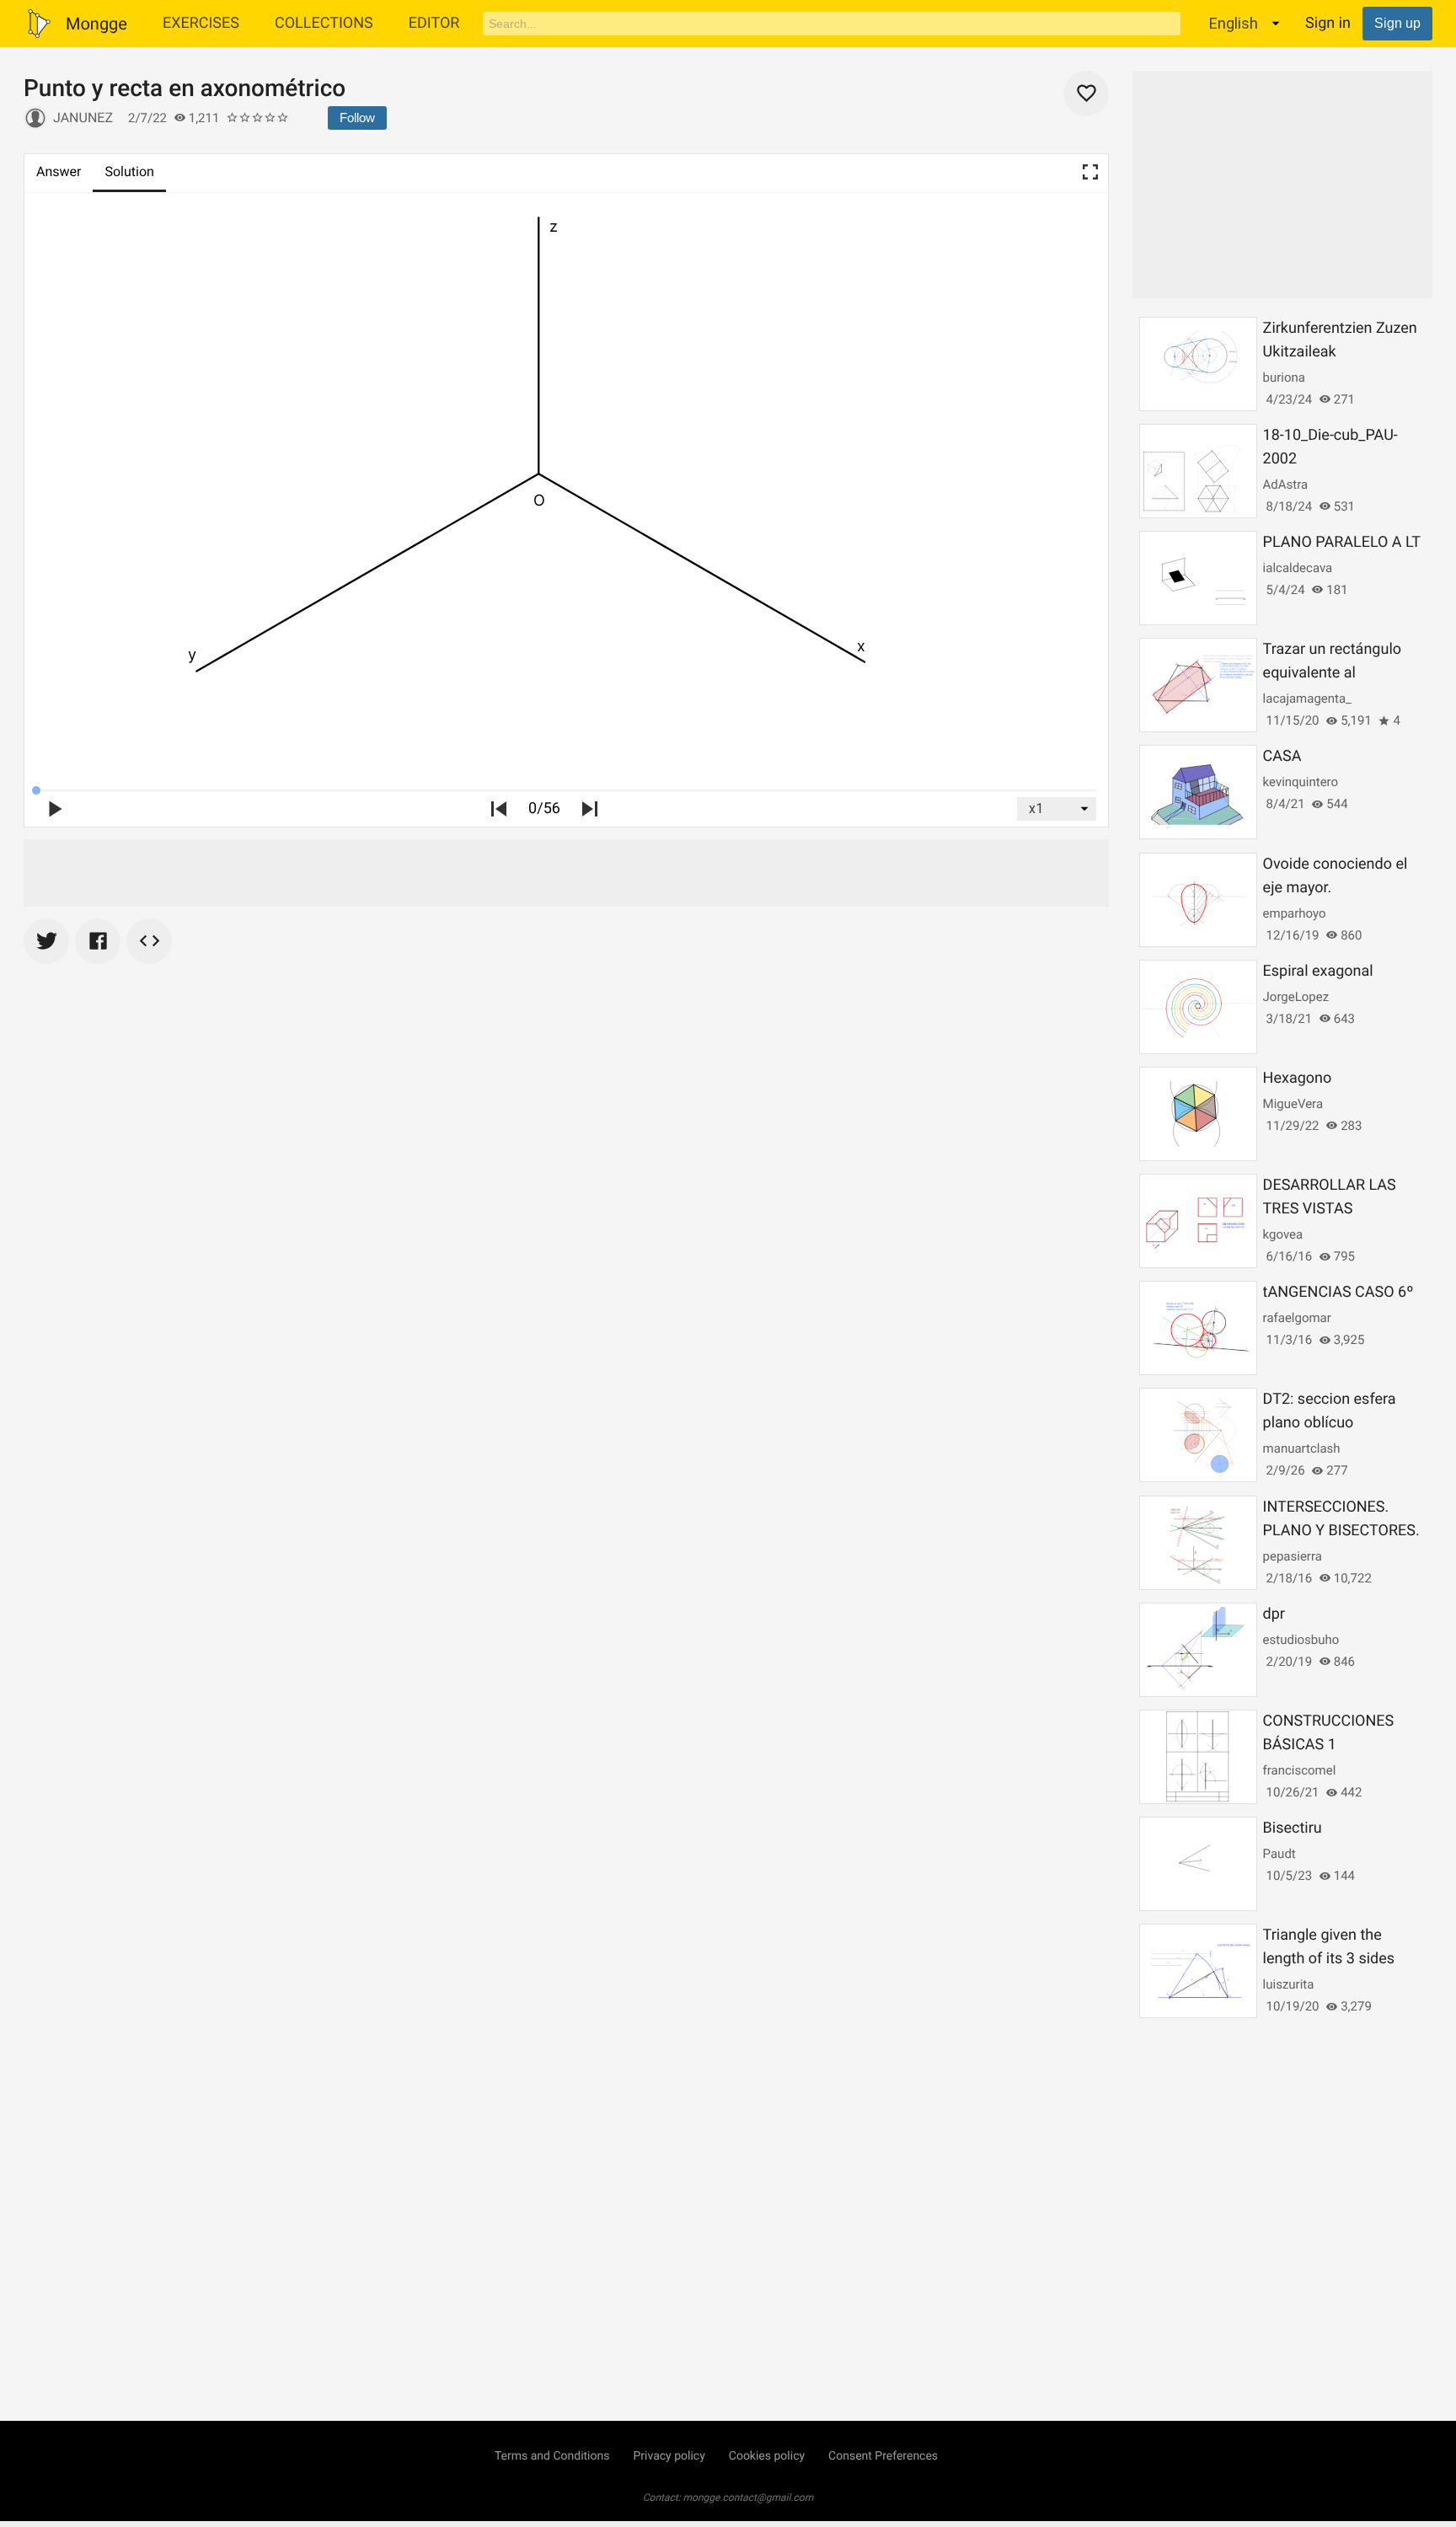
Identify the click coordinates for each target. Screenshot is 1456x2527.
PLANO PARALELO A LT (1342, 542)
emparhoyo (1295, 913)
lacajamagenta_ (1307, 699)
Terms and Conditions (552, 2456)
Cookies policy (767, 2456)
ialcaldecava (1298, 568)
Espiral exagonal (1318, 971)
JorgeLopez (1296, 997)
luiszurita (1289, 1984)
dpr (1274, 1614)
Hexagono (1298, 1078)
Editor (434, 23)
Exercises (201, 23)
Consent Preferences (883, 2456)
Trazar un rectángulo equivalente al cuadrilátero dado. (1332, 673)
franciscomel (1300, 1770)
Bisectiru (1293, 1828)
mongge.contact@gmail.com (749, 2498)
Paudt (1279, 1854)
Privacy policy (669, 2456)
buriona (1284, 377)
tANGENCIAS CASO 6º (1338, 1292)
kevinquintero (1301, 782)
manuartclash (1302, 1448)
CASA (1282, 756)
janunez (83, 118)
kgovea (1283, 1234)
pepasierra (1293, 1556)
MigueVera (1293, 1104)
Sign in (1328, 23)
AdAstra (1286, 485)
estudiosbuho (1301, 1640)
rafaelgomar (1297, 1318)
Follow (357, 118)
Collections (324, 23)
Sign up (1397, 23)
